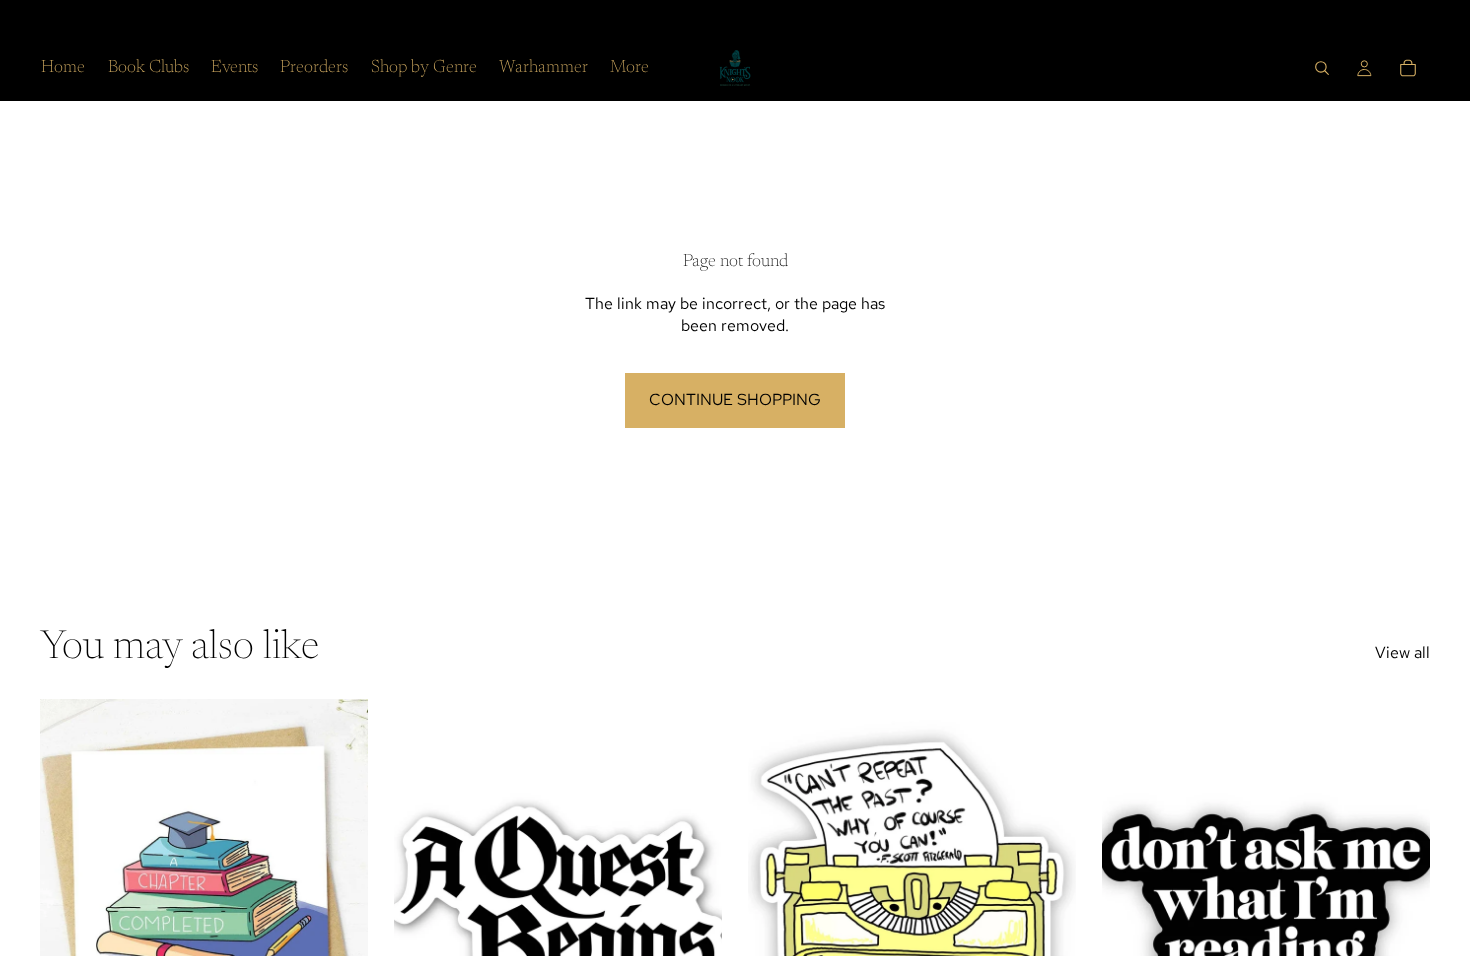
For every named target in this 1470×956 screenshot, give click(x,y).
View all (1402, 652)
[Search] (1322, 68)
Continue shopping (735, 399)
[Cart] (1408, 68)
